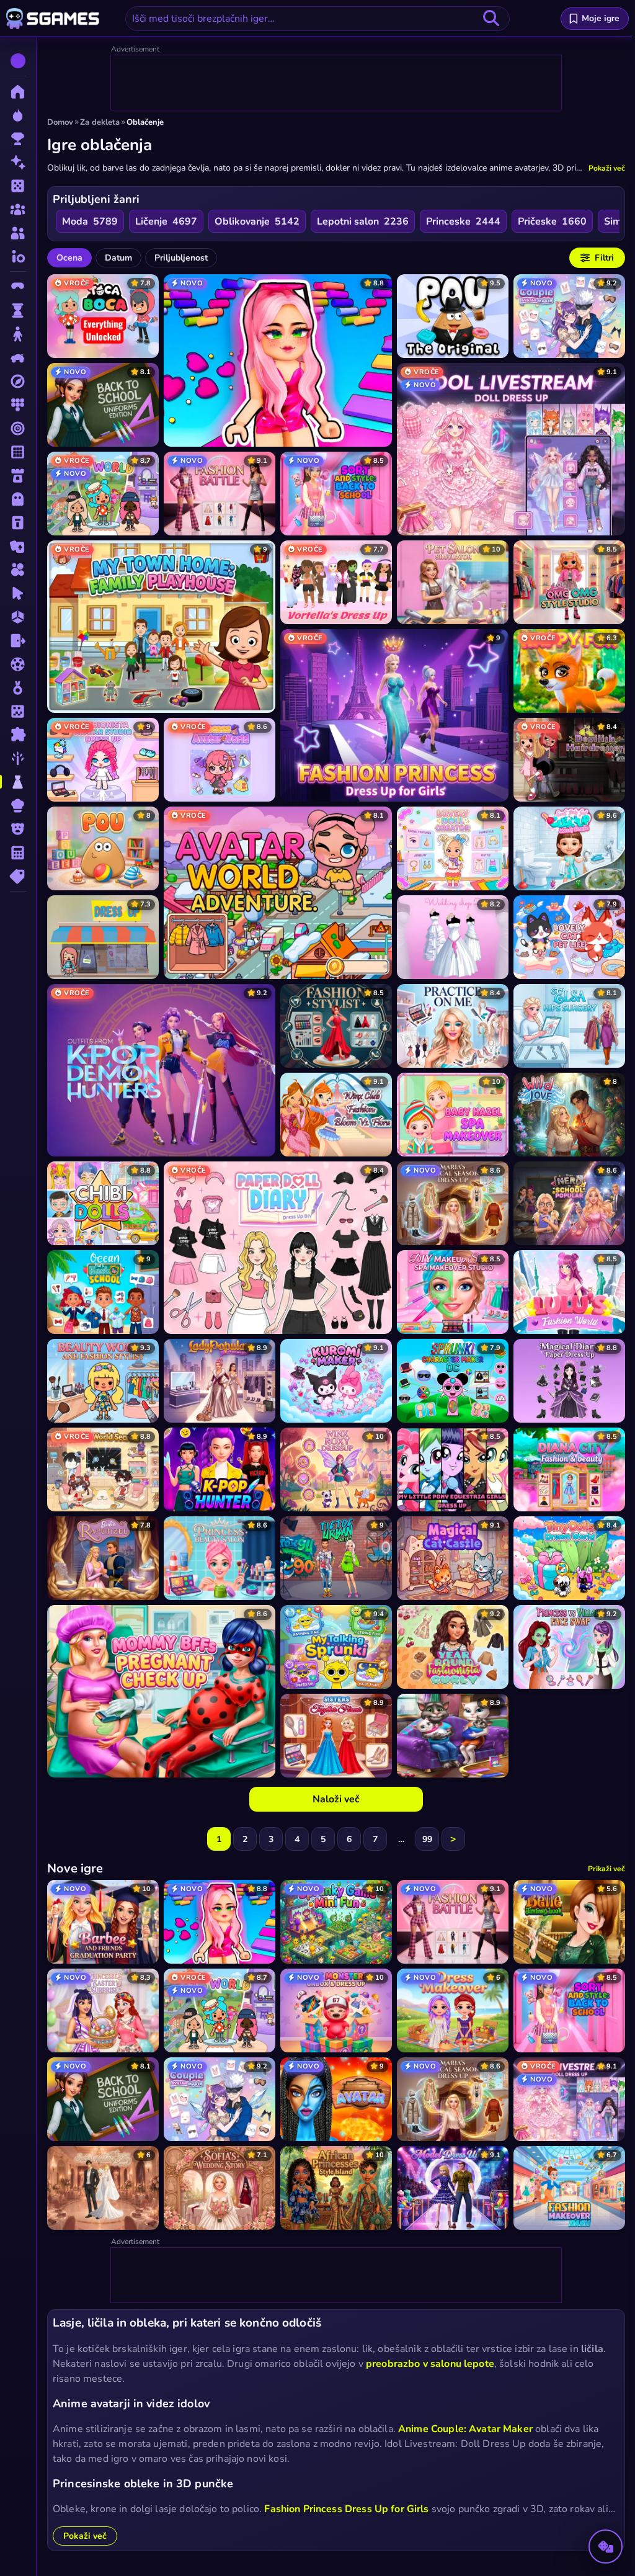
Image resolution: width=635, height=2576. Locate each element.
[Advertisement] (337, 83)
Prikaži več (606, 1869)
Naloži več (336, 1799)
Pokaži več (607, 168)
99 (427, 1839)
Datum (118, 258)
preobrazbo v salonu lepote (430, 2364)
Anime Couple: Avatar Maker (465, 2429)
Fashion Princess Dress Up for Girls (346, 2509)
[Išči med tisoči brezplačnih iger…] (491, 19)
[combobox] (317, 19)
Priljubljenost (181, 258)
